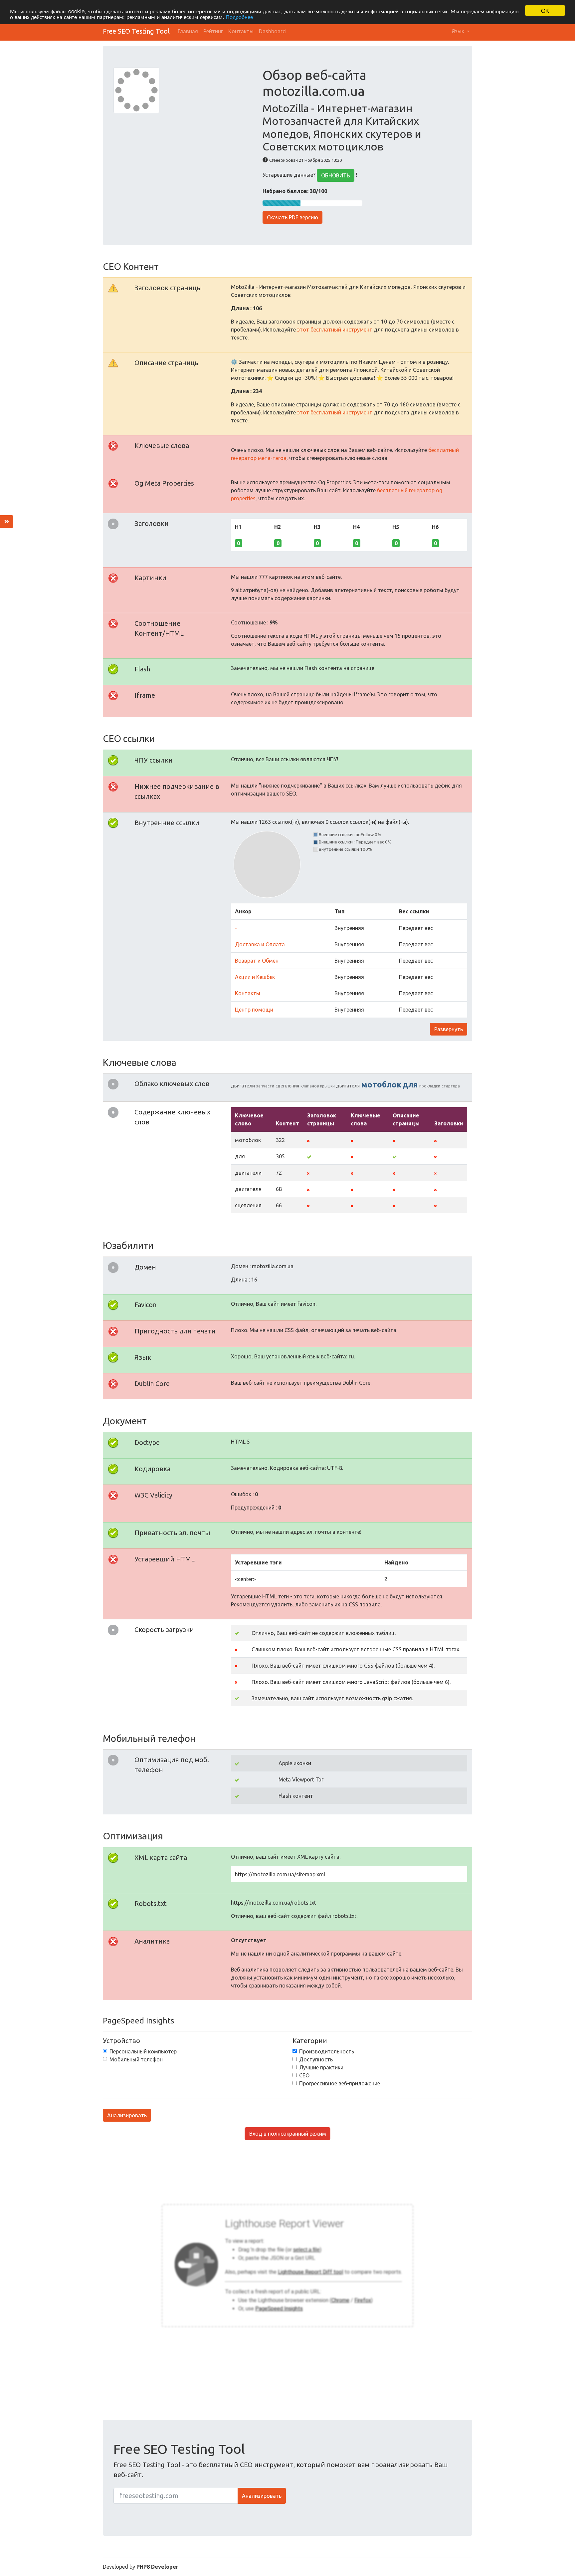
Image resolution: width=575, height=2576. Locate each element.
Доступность (316, 2059)
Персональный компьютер (143, 2051)
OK (545, 10)
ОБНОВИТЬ (336, 175)
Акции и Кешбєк (255, 977)
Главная (188, 31)
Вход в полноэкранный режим (288, 2134)
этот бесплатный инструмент (335, 330)
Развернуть (449, 1029)
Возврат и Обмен (257, 961)
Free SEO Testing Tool (136, 31)
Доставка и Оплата (260, 944)
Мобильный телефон (136, 2059)
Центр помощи (254, 1010)
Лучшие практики (321, 2067)
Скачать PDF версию (292, 217)
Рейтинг (213, 31)
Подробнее (239, 16)
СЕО (304, 2075)
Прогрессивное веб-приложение (340, 2083)
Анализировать (127, 2115)
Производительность (327, 2051)
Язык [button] (459, 31)
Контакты (241, 31)
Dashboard (272, 31)
